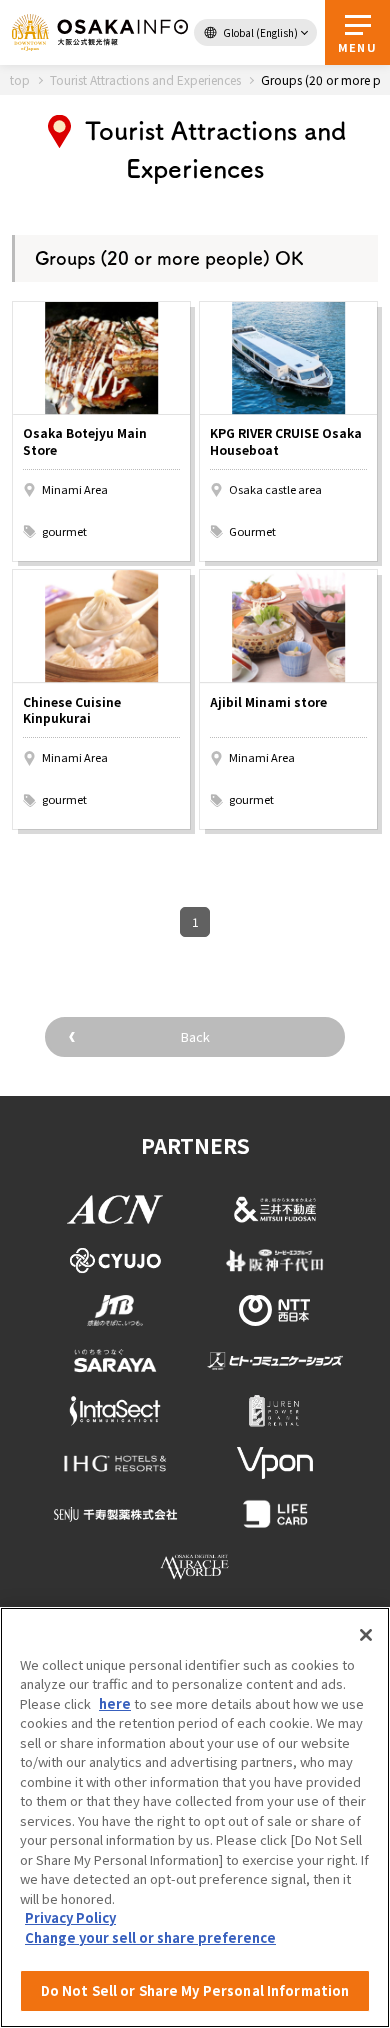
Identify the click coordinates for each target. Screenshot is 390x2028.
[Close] (366, 1635)
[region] (195, 1817)
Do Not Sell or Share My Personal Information (195, 1990)
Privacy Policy (70, 1917)
